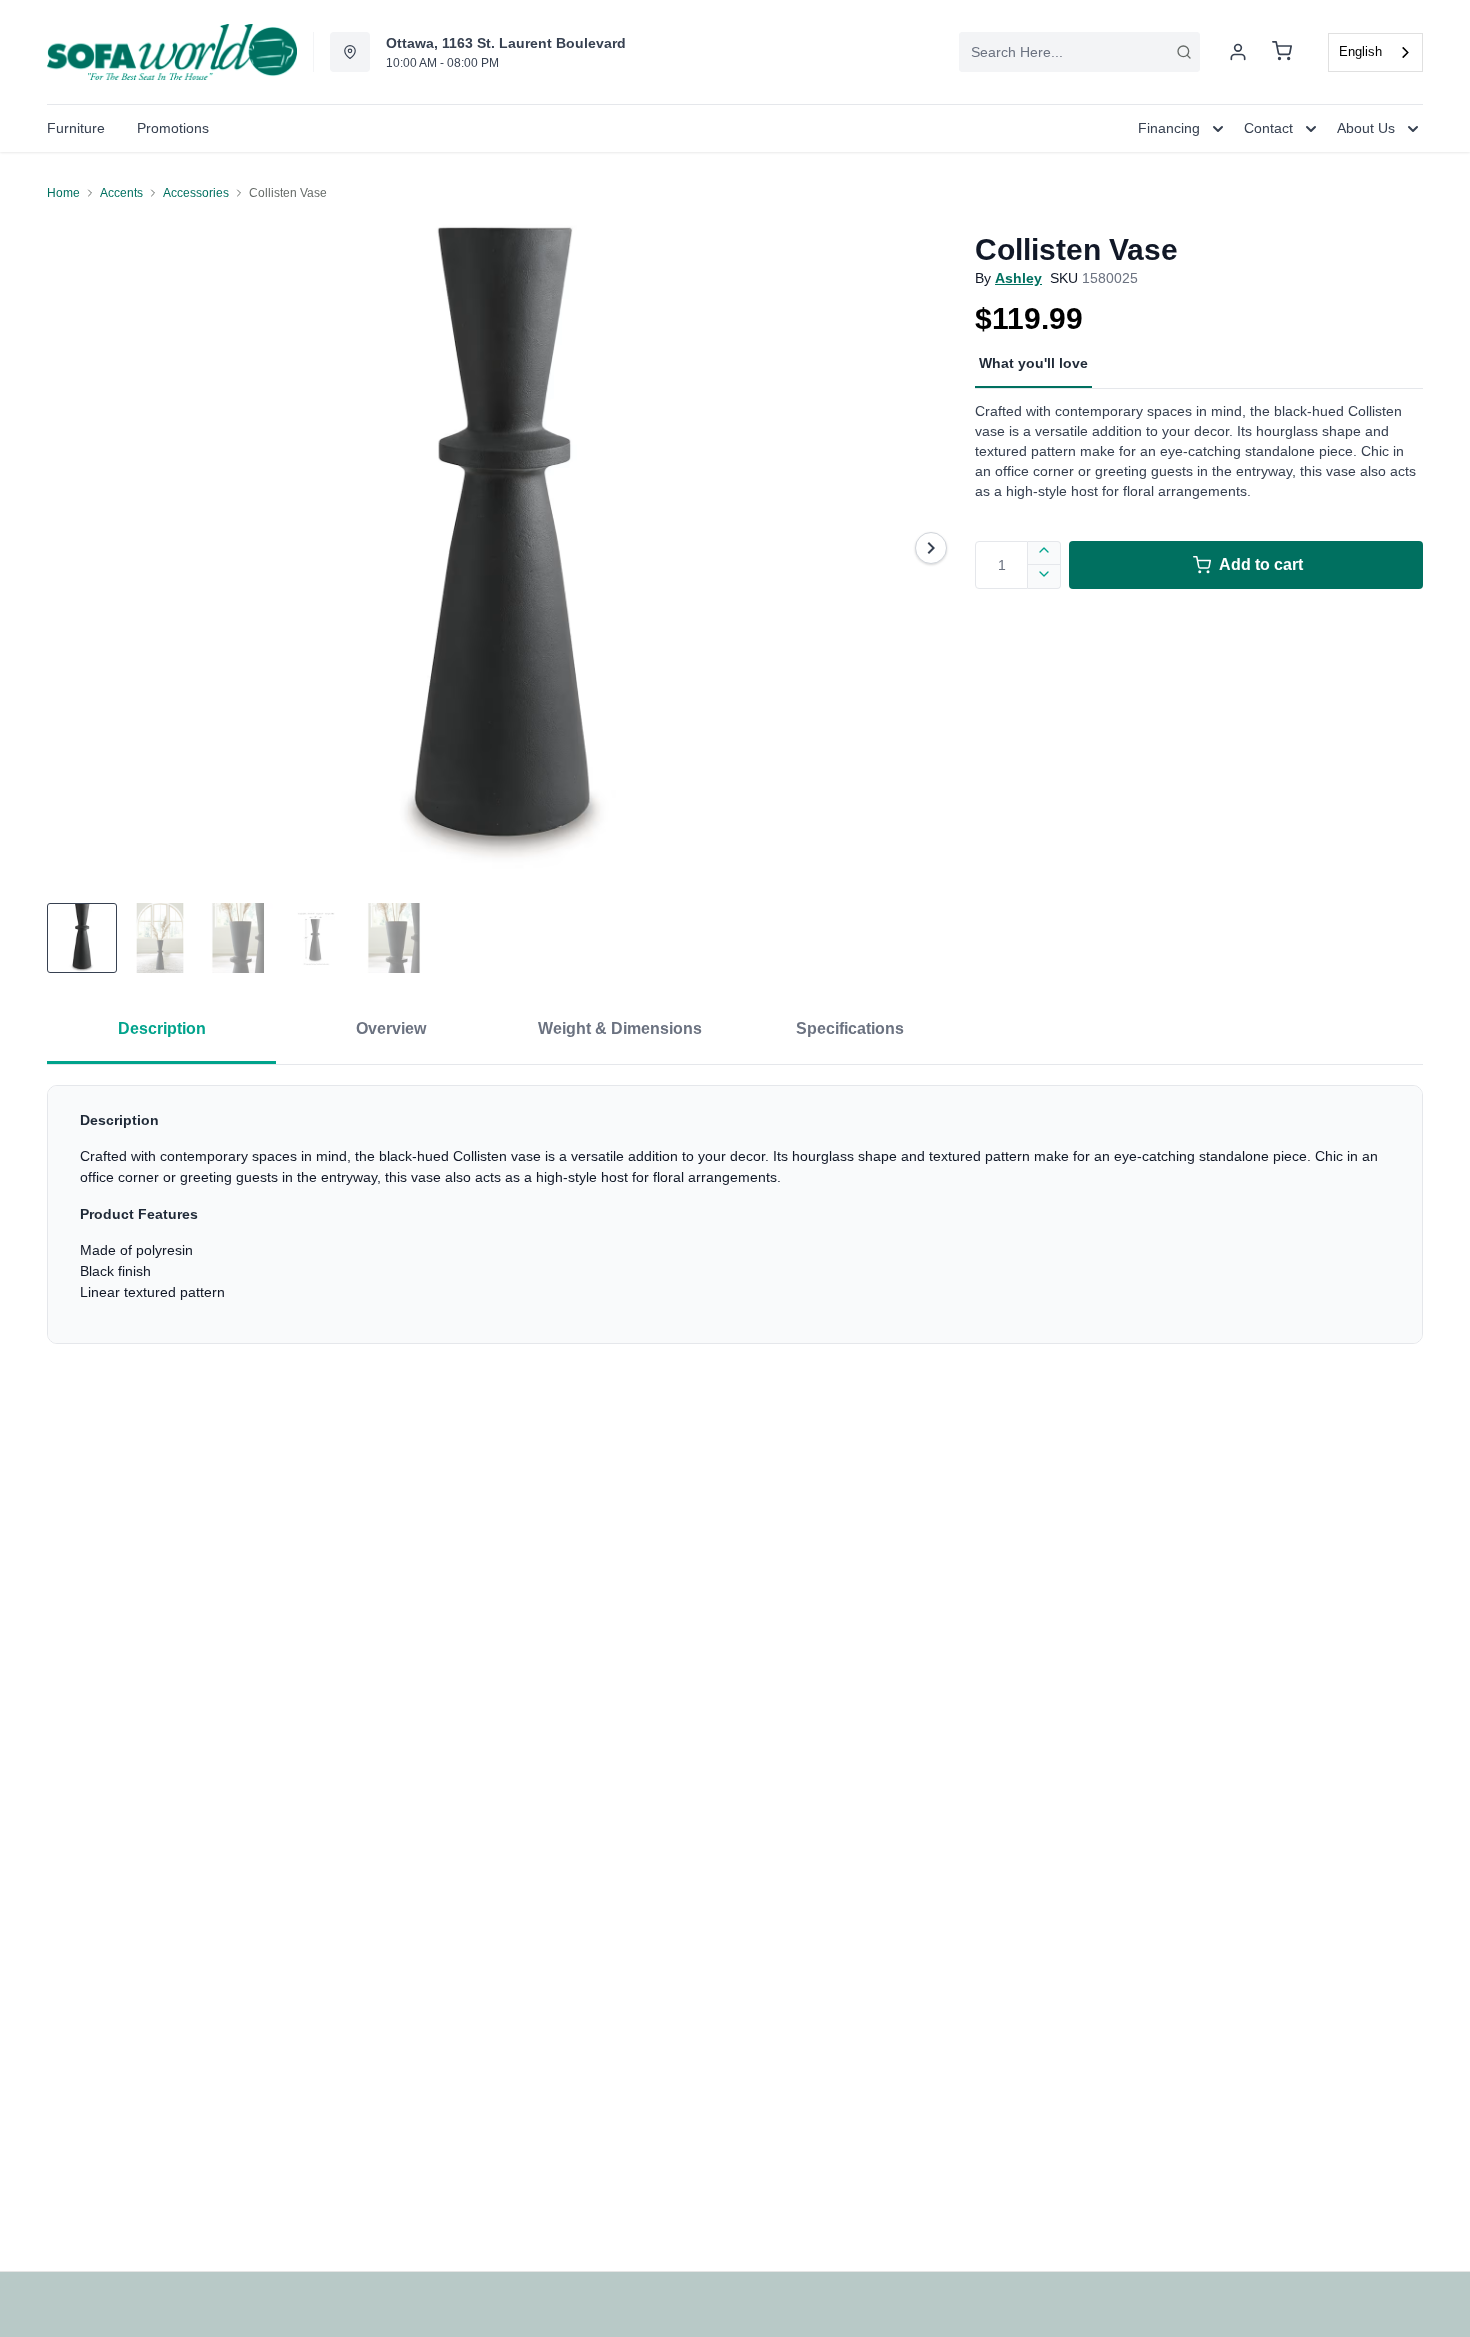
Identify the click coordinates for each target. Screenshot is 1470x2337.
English (1360, 51)
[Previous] (75, 548)
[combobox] (1079, 52)
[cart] (1282, 52)
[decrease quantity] (1044, 577)
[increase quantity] (1044, 553)
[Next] (931, 548)
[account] (1238, 52)
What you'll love (1033, 363)
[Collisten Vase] (503, 547)
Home (63, 193)
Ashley (1018, 278)
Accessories (196, 193)
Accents (121, 193)
